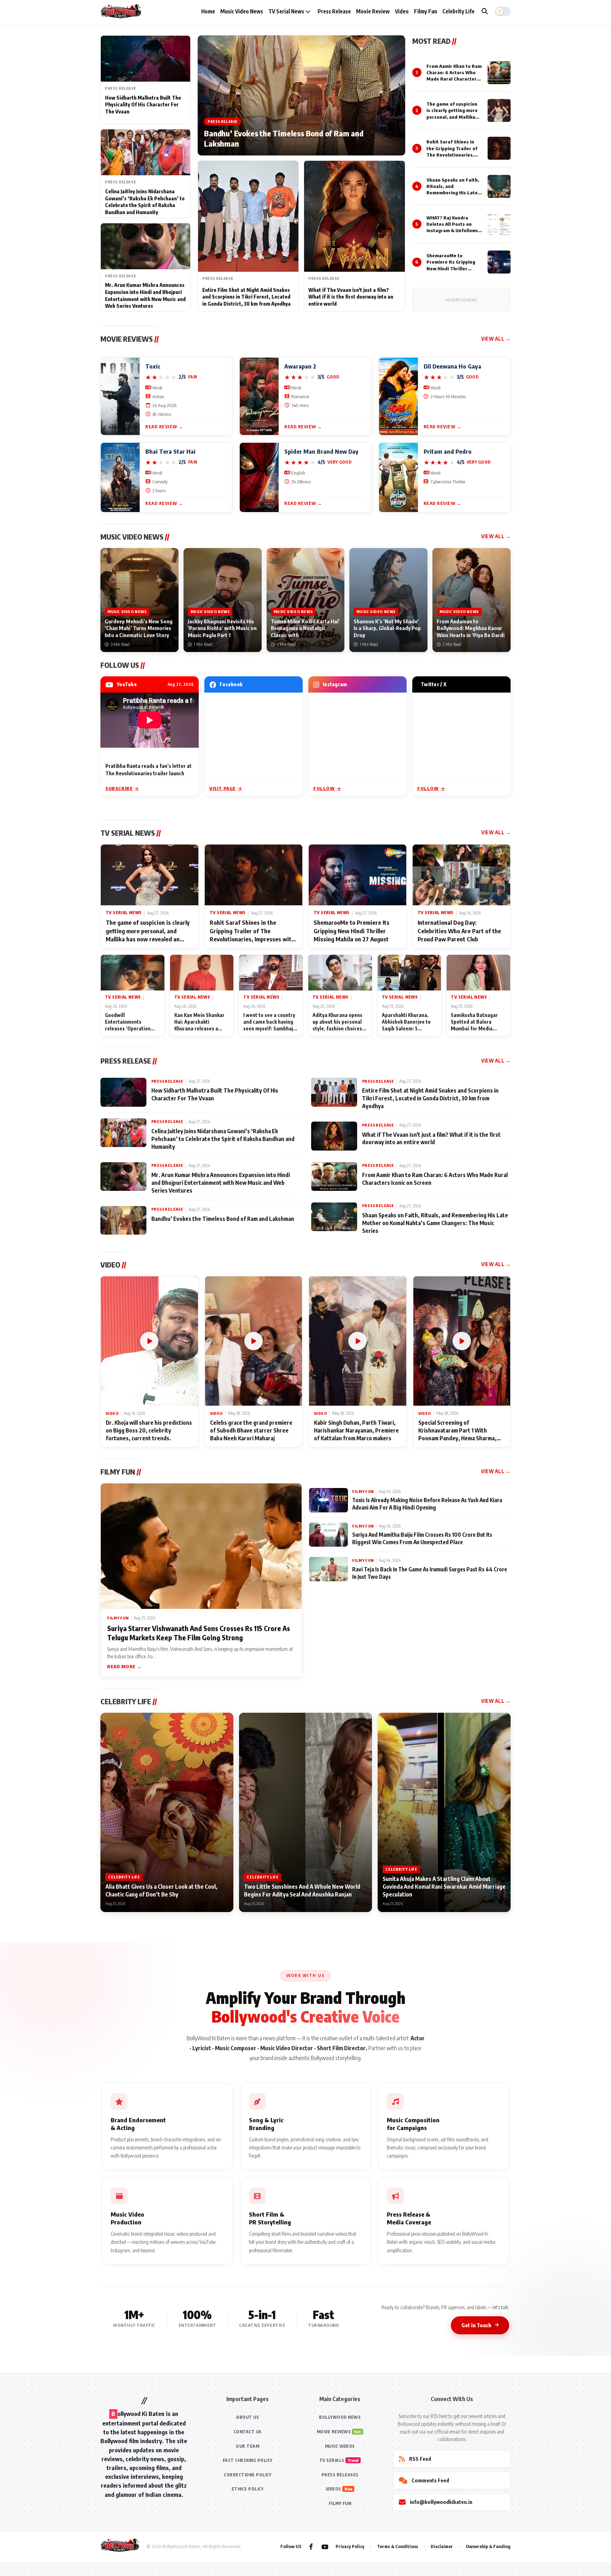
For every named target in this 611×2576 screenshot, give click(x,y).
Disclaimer (442, 2546)
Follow (324, 788)
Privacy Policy (350, 2546)
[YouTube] (325, 2546)
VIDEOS (333, 2489)
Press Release (334, 11)
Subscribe (119, 788)
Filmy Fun (426, 11)
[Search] (485, 11)
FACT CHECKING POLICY (248, 2460)
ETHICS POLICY (248, 2489)
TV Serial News (287, 11)
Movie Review (373, 11)
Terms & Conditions (397, 2546)
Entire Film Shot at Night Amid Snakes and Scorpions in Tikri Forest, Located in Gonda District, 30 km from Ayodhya (246, 297)
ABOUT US (248, 2417)
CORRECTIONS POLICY (248, 2475)
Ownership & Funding (488, 2546)
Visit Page (223, 788)
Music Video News (242, 11)
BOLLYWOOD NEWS (340, 2417)
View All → (496, 339)
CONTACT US (248, 2432)
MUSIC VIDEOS (340, 2446)
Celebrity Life (458, 11)
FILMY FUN (340, 2503)
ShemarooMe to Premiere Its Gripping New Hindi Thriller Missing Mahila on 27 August (451, 268)
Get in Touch (476, 2325)
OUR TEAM (248, 2446)
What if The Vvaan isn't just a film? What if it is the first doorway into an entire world (351, 297)
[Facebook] (311, 2546)
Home (208, 11)
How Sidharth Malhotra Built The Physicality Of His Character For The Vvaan (143, 105)
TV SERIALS (332, 2460)
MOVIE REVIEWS (334, 2432)
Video (402, 11)
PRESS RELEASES (340, 2475)
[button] (503, 11)
